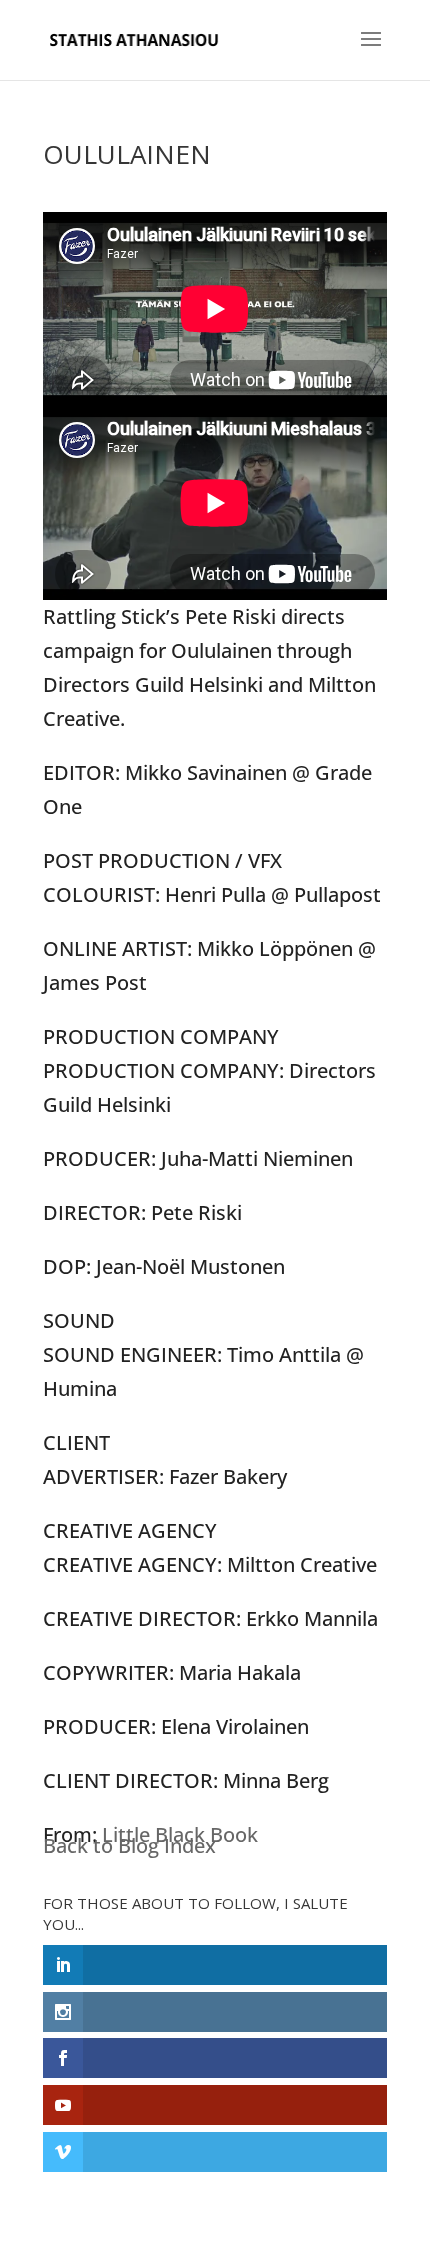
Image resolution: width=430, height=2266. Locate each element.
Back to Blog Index (129, 1845)
